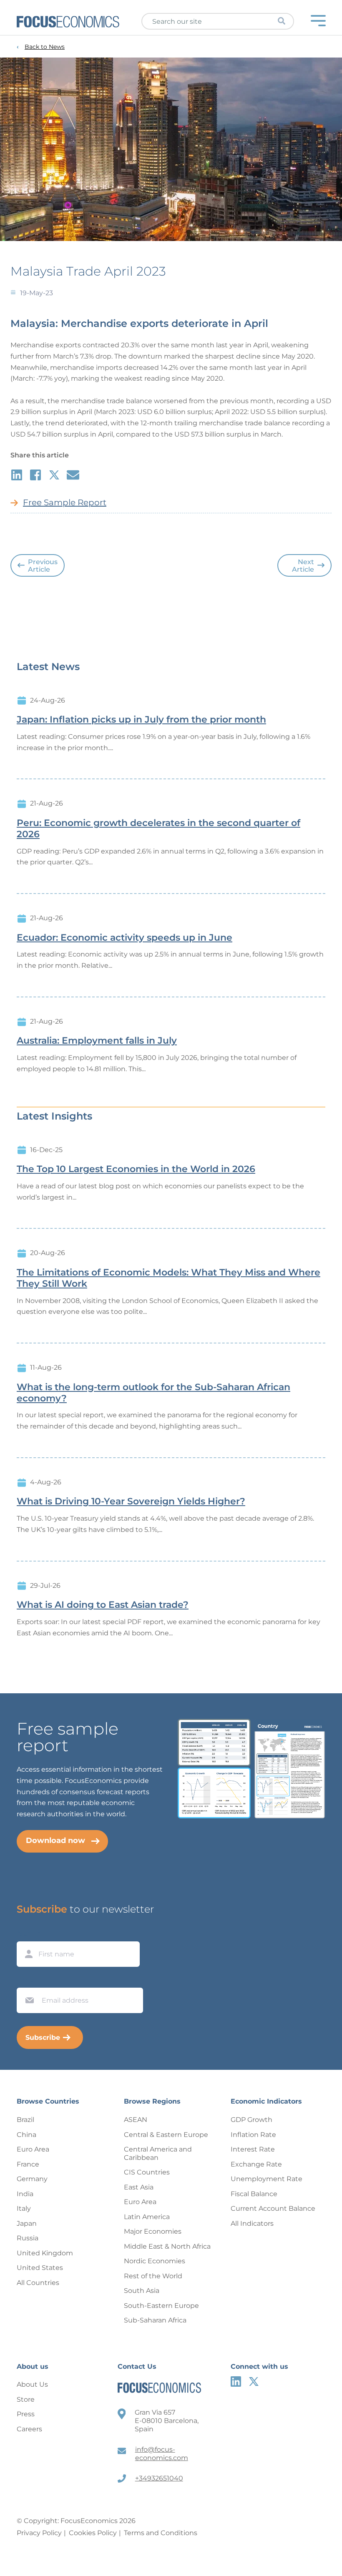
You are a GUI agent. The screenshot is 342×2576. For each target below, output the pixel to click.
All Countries (38, 2283)
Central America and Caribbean (158, 2153)
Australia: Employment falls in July (97, 1041)
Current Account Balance (273, 2208)
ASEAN (136, 2120)
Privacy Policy (39, 2533)
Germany (32, 2179)
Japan (27, 2223)
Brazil (25, 2120)
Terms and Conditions (161, 2533)
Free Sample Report (65, 502)
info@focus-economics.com (162, 2454)
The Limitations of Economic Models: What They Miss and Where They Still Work (168, 1278)
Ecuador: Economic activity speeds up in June (124, 938)
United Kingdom (45, 2253)
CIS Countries (147, 2172)
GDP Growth (251, 2120)
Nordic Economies (155, 2261)
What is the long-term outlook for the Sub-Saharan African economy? (153, 1393)
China (26, 2135)
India (25, 2194)
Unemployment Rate (267, 2179)
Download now (55, 1840)
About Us (32, 2384)
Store (26, 2399)
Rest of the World (153, 2276)
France (28, 2164)
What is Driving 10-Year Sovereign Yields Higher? (131, 1501)
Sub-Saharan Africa (155, 2320)
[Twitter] (254, 2381)
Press (26, 2414)
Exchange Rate (256, 2164)
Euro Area (33, 2149)
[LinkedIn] (236, 2381)
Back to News (45, 47)
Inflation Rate (253, 2135)
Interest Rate (253, 2149)
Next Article (303, 566)
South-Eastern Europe (161, 2306)
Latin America (147, 2217)
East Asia (139, 2187)
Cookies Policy (93, 2533)
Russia (28, 2238)
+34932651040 (159, 2478)
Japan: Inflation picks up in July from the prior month (141, 720)
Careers (29, 2429)
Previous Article (43, 566)
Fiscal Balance (254, 2194)
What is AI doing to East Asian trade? (103, 1605)
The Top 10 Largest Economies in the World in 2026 (136, 1169)
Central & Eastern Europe (166, 2135)
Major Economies (153, 2231)
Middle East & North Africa (167, 2246)
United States (40, 2268)
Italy (24, 2208)
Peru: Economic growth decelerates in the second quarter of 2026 (158, 829)
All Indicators (252, 2223)
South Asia (142, 2291)
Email (28, 1980)
